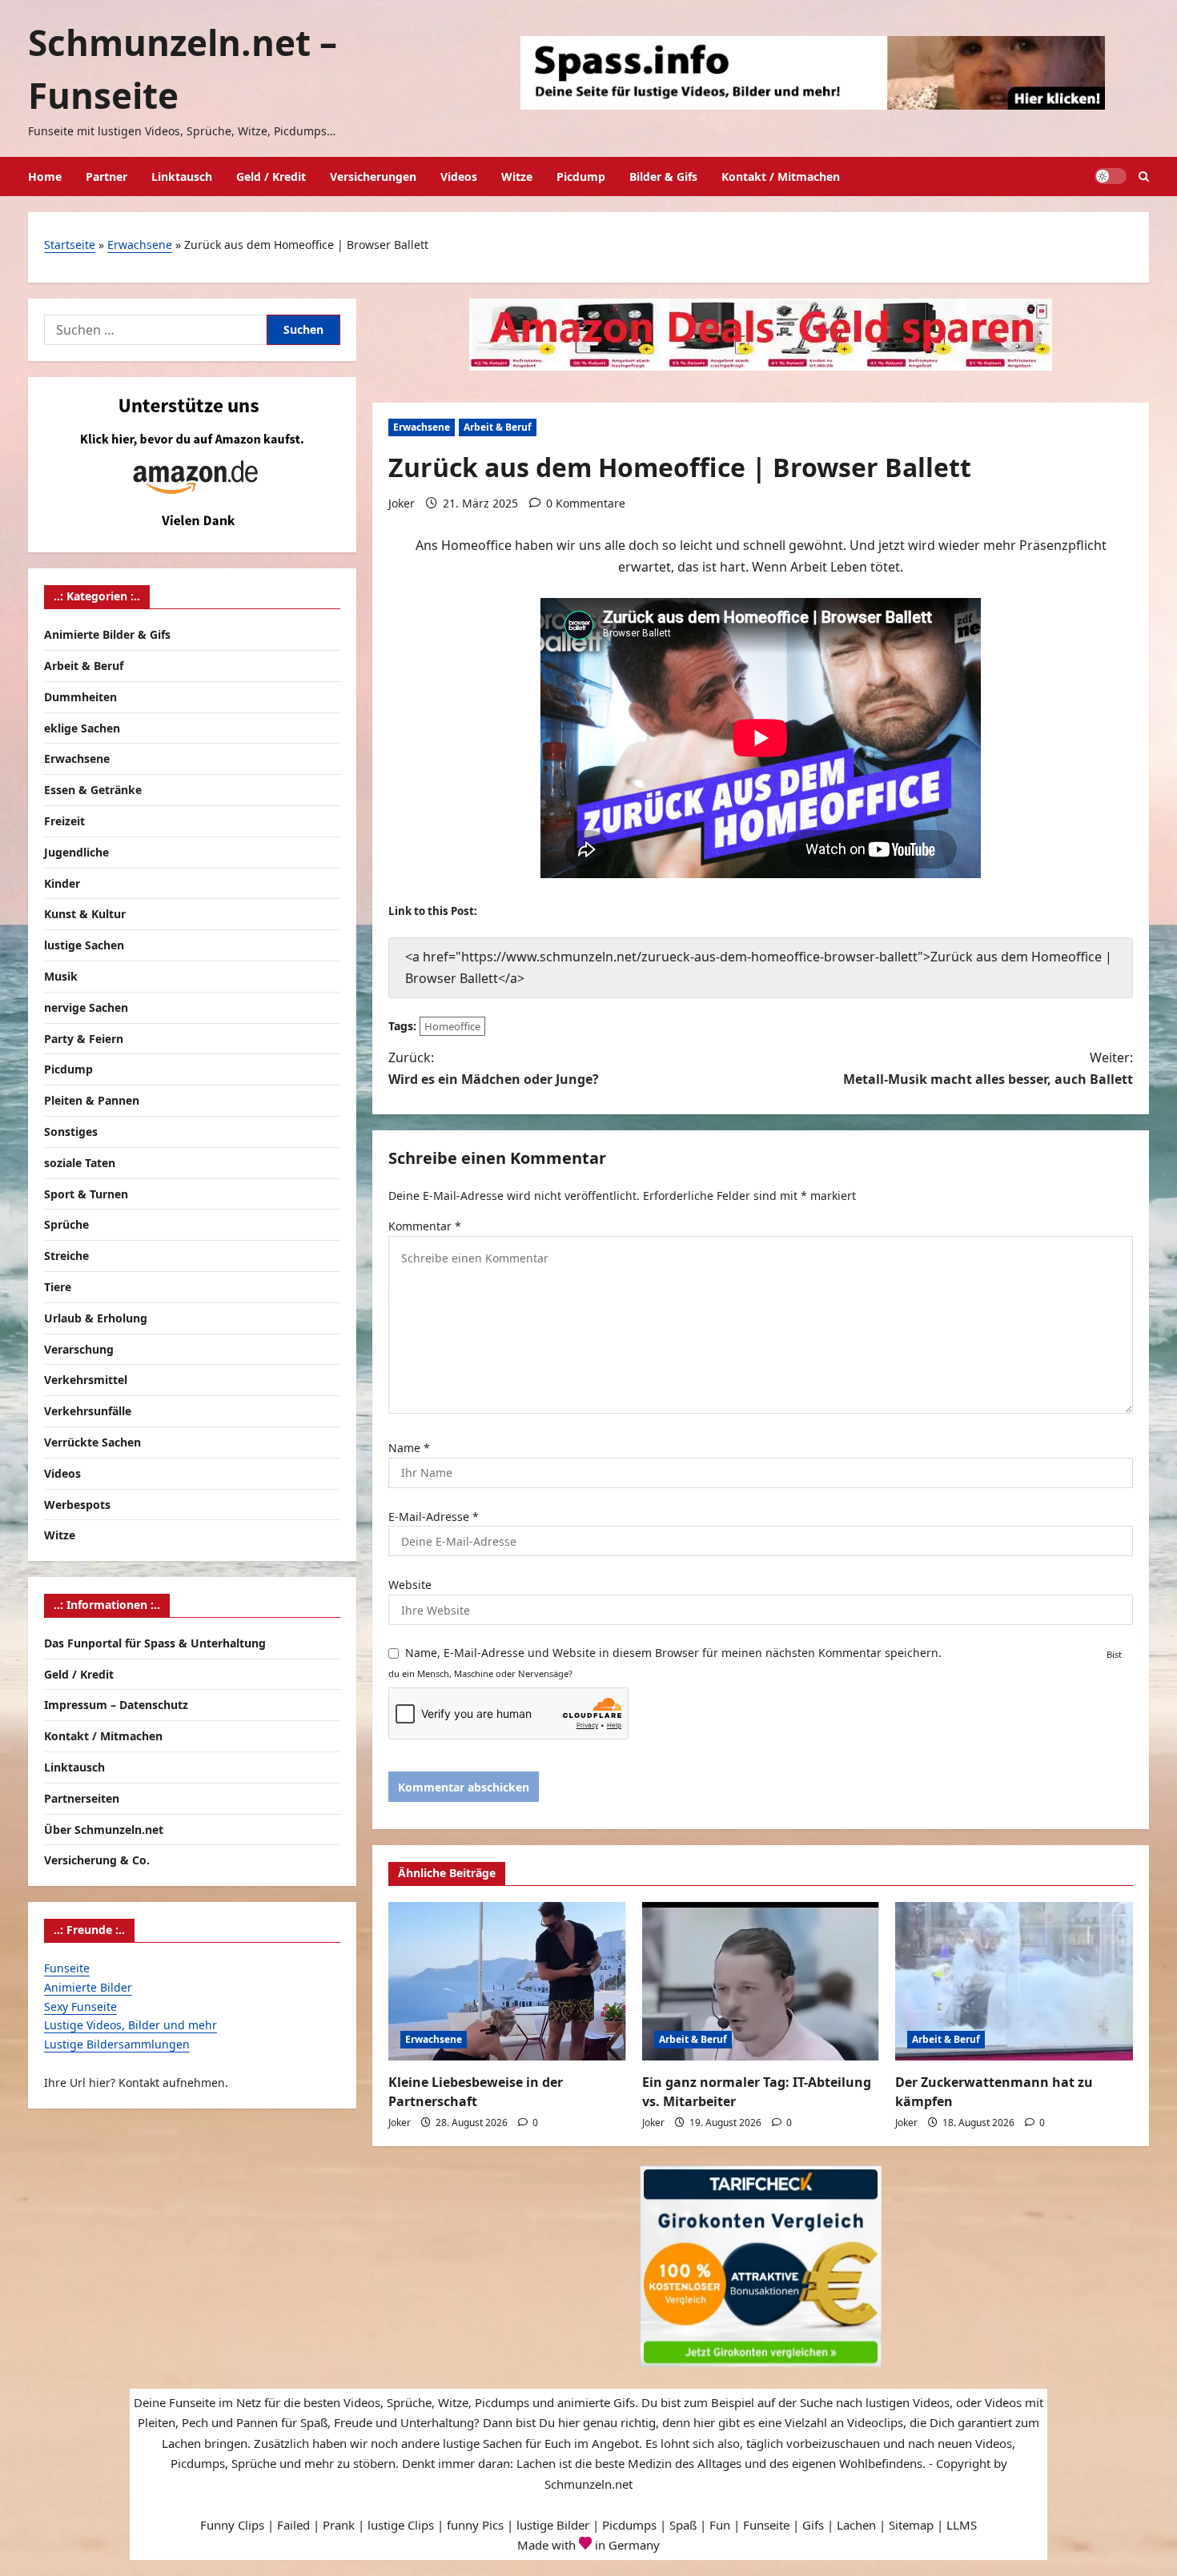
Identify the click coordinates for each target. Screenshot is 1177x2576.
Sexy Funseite (80, 2006)
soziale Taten (80, 1163)
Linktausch (182, 177)
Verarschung (79, 1349)
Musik (61, 976)
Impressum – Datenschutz (116, 1705)
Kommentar (425, 1226)
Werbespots (77, 1505)
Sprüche (66, 1224)
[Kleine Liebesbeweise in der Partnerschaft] (507, 1981)
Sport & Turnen (86, 1194)
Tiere (58, 1287)
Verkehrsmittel (86, 1380)
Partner (106, 177)
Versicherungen (373, 177)
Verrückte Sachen (92, 1442)
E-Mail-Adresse (434, 1517)
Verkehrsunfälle (88, 1411)
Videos (459, 177)
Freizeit (64, 821)
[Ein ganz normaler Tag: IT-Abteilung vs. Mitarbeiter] (761, 1981)
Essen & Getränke (93, 790)
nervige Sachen (86, 1007)
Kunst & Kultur (85, 914)
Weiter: (988, 1068)
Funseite (67, 1968)
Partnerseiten (82, 1798)
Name (409, 1448)
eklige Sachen (82, 728)
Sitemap (911, 2525)
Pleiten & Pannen (92, 1100)
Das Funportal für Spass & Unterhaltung (155, 1643)
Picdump (581, 177)
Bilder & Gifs (663, 177)
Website (410, 1585)
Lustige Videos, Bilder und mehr (131, 2025)
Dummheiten (80, 697)
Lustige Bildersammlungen (117, 2044)
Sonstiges (71, 1132)
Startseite (70, 245)
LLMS (962, 2525)
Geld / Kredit (271, 177)
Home (45, 177)
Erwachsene (140, 245)
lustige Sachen (84, 945)
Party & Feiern (84, 1039)
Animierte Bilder (88, 1987)
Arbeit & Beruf (498, 427)
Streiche (66, 1256)
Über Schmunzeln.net (104, 1830)
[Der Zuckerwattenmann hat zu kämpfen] (1014, 1981)
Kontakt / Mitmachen (781, 177)
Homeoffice (452, 1026)
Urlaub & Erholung (96, 1318)
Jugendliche (76, 852)
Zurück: (494, 1068)
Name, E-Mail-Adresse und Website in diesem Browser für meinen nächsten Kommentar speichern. (673, 1653)
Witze (517, 177)
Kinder (62, 883)
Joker (402, 503)
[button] (1144, 177)
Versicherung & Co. (97, 1860)
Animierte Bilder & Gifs (107, 634)
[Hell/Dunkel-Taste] (1111, 176)
